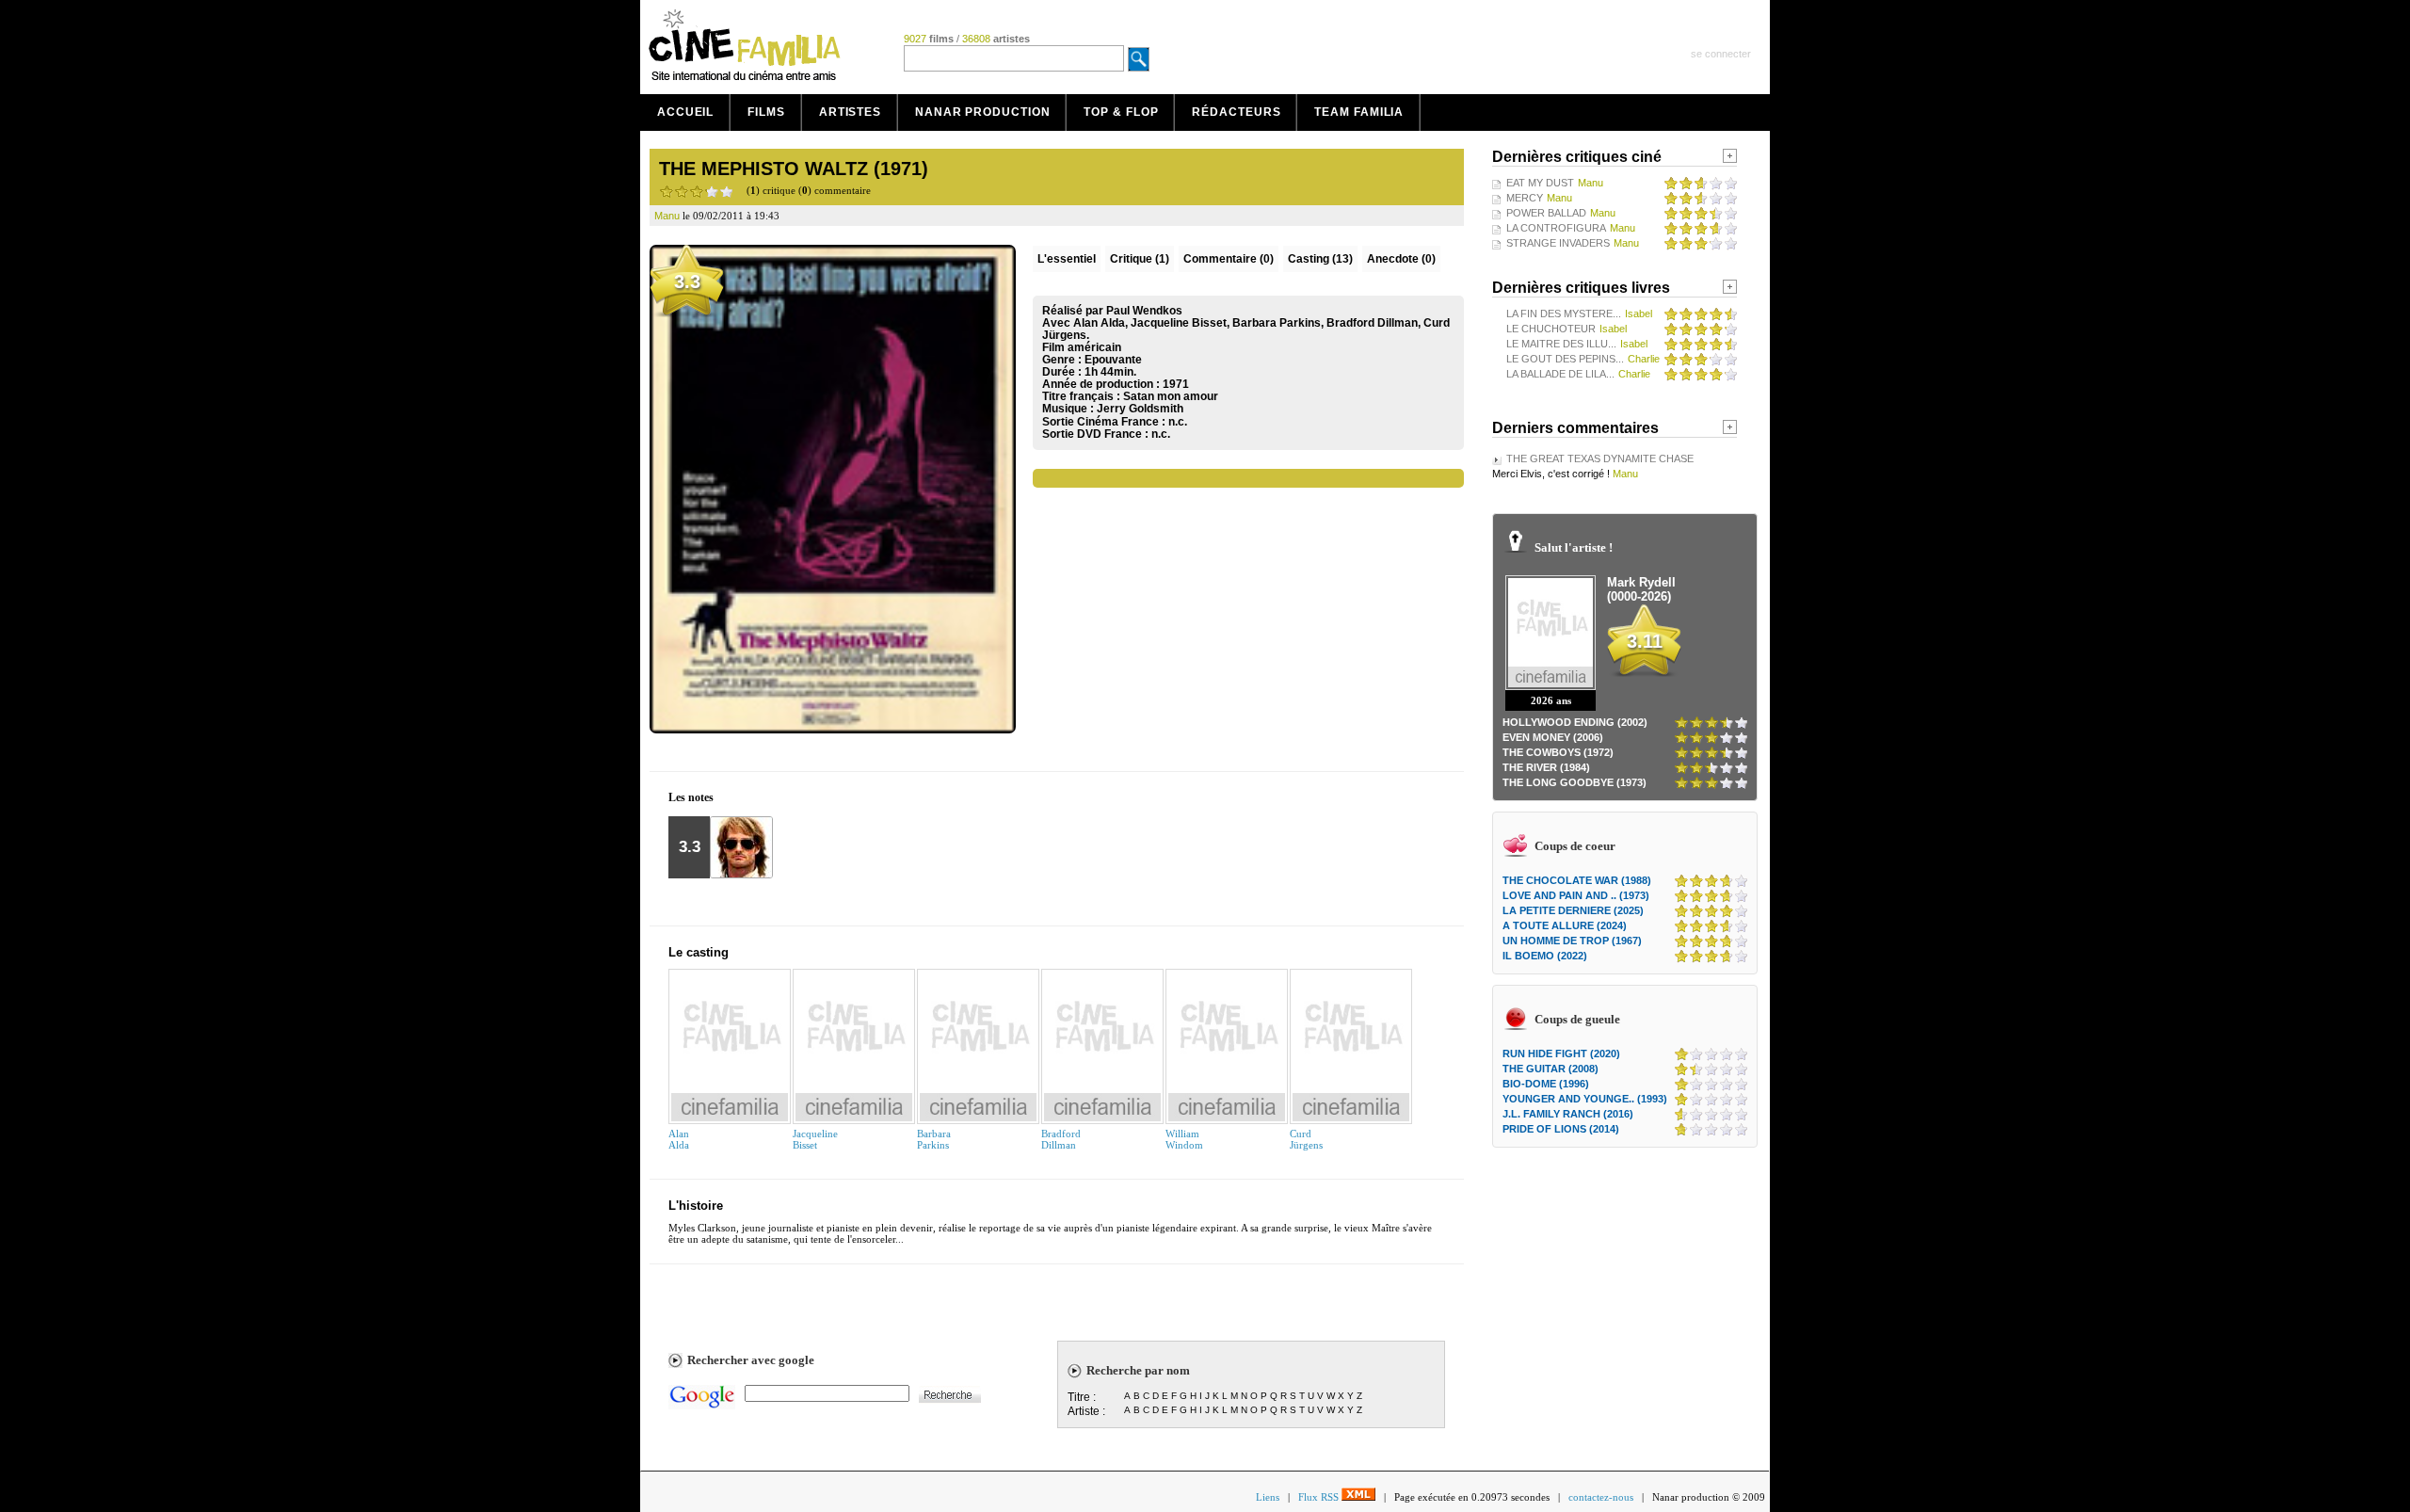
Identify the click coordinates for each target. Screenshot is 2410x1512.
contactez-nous (1601, 1497)
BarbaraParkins (934, 1139)
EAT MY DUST (1540, 183)
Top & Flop (1121, 112)
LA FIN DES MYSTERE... (1564, 314)
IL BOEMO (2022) (1545, 956)
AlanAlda (679, 1139)
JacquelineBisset (815, 1139)
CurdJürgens (1306, 1139)
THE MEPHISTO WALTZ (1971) (794, 169)
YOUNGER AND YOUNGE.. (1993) (1585, 1099)
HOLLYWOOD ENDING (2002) (1575, 722)
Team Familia (1359, 112)
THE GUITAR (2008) (1550, 1069)
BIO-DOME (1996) (1546, 1084)
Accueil (685, 112)
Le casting (699, 952)
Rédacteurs (1236, 112)
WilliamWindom (1184, 1139)
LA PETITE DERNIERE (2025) (1573, 910)
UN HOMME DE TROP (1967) (1572, 941)
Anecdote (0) (1401, 259)
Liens (1268, 1497)
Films (766, 112)
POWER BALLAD (1546, 213)
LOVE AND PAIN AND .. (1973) (1576, 895)
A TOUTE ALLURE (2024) (1565, 925)
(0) (1229, 259)
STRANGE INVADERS (1558, 243)
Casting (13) (1320, 259)
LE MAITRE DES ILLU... (1561, 344)
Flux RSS (1320, 1497)
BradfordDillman (1061, 1139)
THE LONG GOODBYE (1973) (1575, 782)
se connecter (1721, 54)
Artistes (850, 112)
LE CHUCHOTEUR (1551, 329)
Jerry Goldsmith (1140, 409)
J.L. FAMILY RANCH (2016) (1568, 1114)
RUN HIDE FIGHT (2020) (1561, 1054)
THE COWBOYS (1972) (1558, 752)
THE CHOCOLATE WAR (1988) (1577, 880)
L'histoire (696, 1206)
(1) (1140, 259)
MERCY (1525, 198)
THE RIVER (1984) (1546, 767)
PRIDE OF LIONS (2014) (1561, 1129)
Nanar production (982, 112)
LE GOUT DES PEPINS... (1565, 359)
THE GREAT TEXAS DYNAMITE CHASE (1600, 458)
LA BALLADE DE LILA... (1560, 374)
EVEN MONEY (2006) (1553, 737)
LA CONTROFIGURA (1556, 228)
